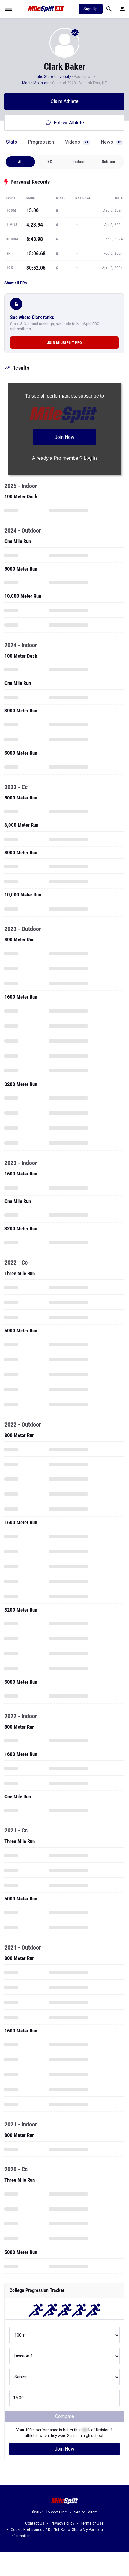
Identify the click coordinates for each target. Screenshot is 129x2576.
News (111, 142)
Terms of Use (92, 2523)
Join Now (64, 2449)
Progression (41, 142)
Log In (90, 458)
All (21, 162)
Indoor (79, 162)
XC (50, 162)
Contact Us (35, 2523)
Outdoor (109, 162)
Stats (12, 142)
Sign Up (91, 9)
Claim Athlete (65, 101)
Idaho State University (52, 77)
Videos (77, 142)
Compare (65, 2416)
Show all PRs (16, 283)
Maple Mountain (36, 83)
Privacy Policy (63, 2523)
